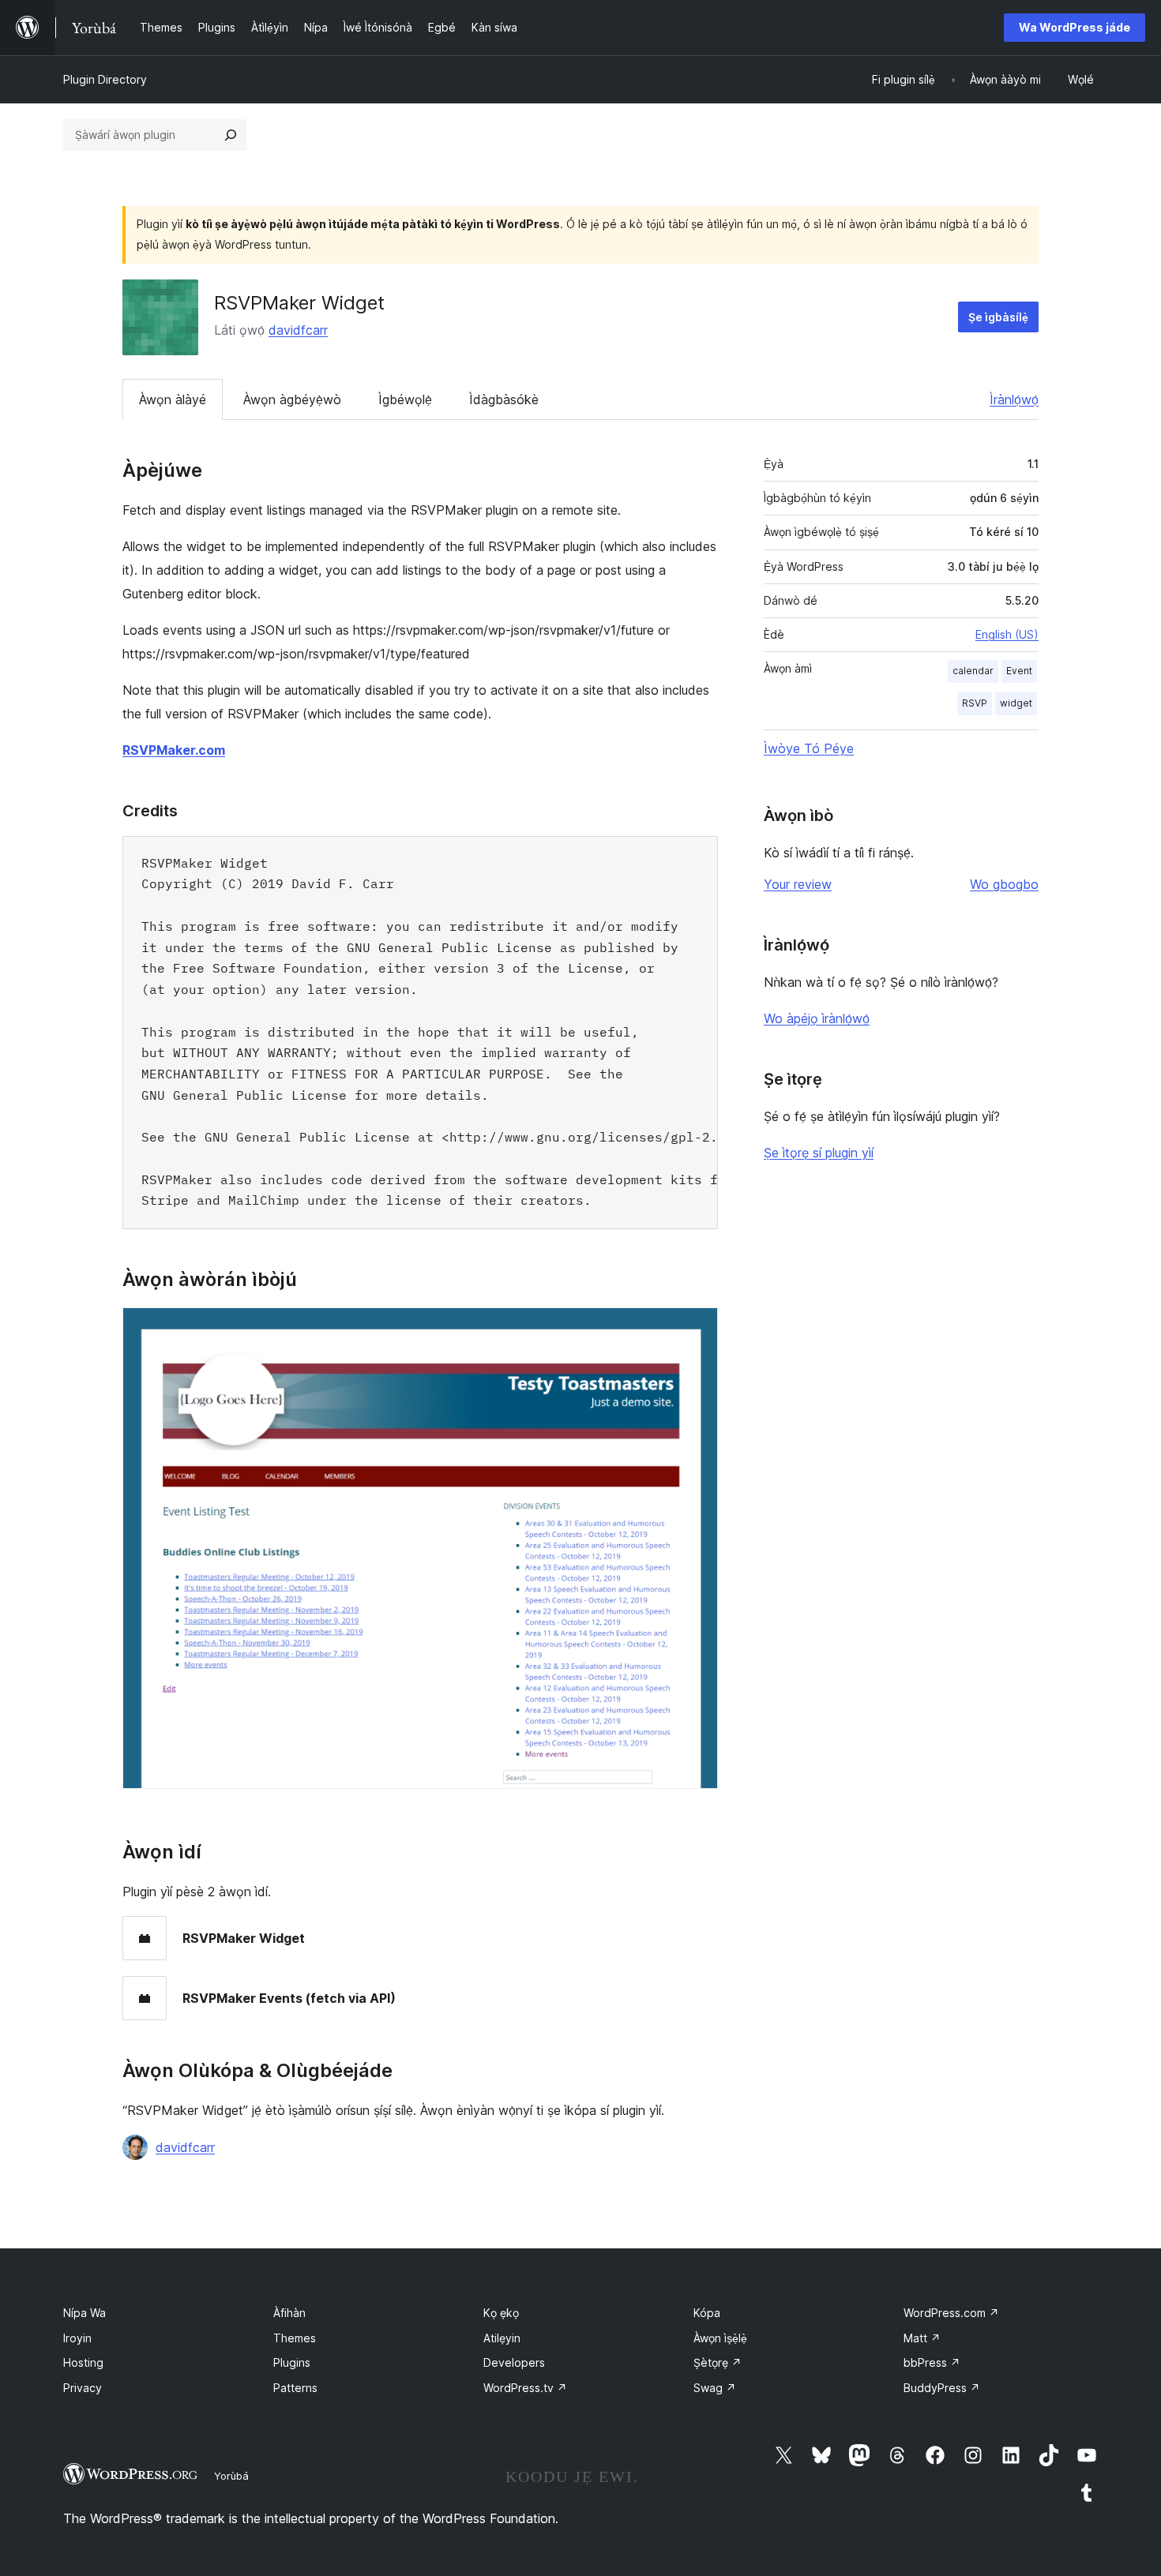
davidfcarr (298, 330)
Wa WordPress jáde (1075, 27)
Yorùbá (231, 2476)
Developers (514, 2362)
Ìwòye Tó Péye (809, 748)
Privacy (83, 2388)
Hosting (83, 2362)
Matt (922, 2338)
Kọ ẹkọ (501, 2313)
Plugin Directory (105, 79)
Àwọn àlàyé (173, 399)
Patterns (295, 2388)
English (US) (1007, 634)
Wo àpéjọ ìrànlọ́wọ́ (817, 1018)
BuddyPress (942, 2388)
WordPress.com (951, 2313)
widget (1016, 703)
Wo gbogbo (1004, 884)
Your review (798, 884)
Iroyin (77, 2338)
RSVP (975, 703)
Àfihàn (289, 2313)
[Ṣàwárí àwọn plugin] (231, 135)
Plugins (292, 2362)
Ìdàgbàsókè (504, 399)
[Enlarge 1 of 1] (697, 1329)
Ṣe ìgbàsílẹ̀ (998, 317)
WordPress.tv (525, 2388)
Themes (295, 2338)
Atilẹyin (502, 2338)
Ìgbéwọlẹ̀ (405, 399)
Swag (715, 2388)
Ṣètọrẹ (718, 2362)
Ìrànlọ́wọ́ (1014, 399)
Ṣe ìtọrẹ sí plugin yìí (819, 1153)
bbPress (932, 2362)
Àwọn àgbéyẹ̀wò (292, 399)
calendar (973, 671)
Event (1019, 671)
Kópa (707, 2313)
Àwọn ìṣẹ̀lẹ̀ (720, 2338)
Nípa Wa (85, 2313)
